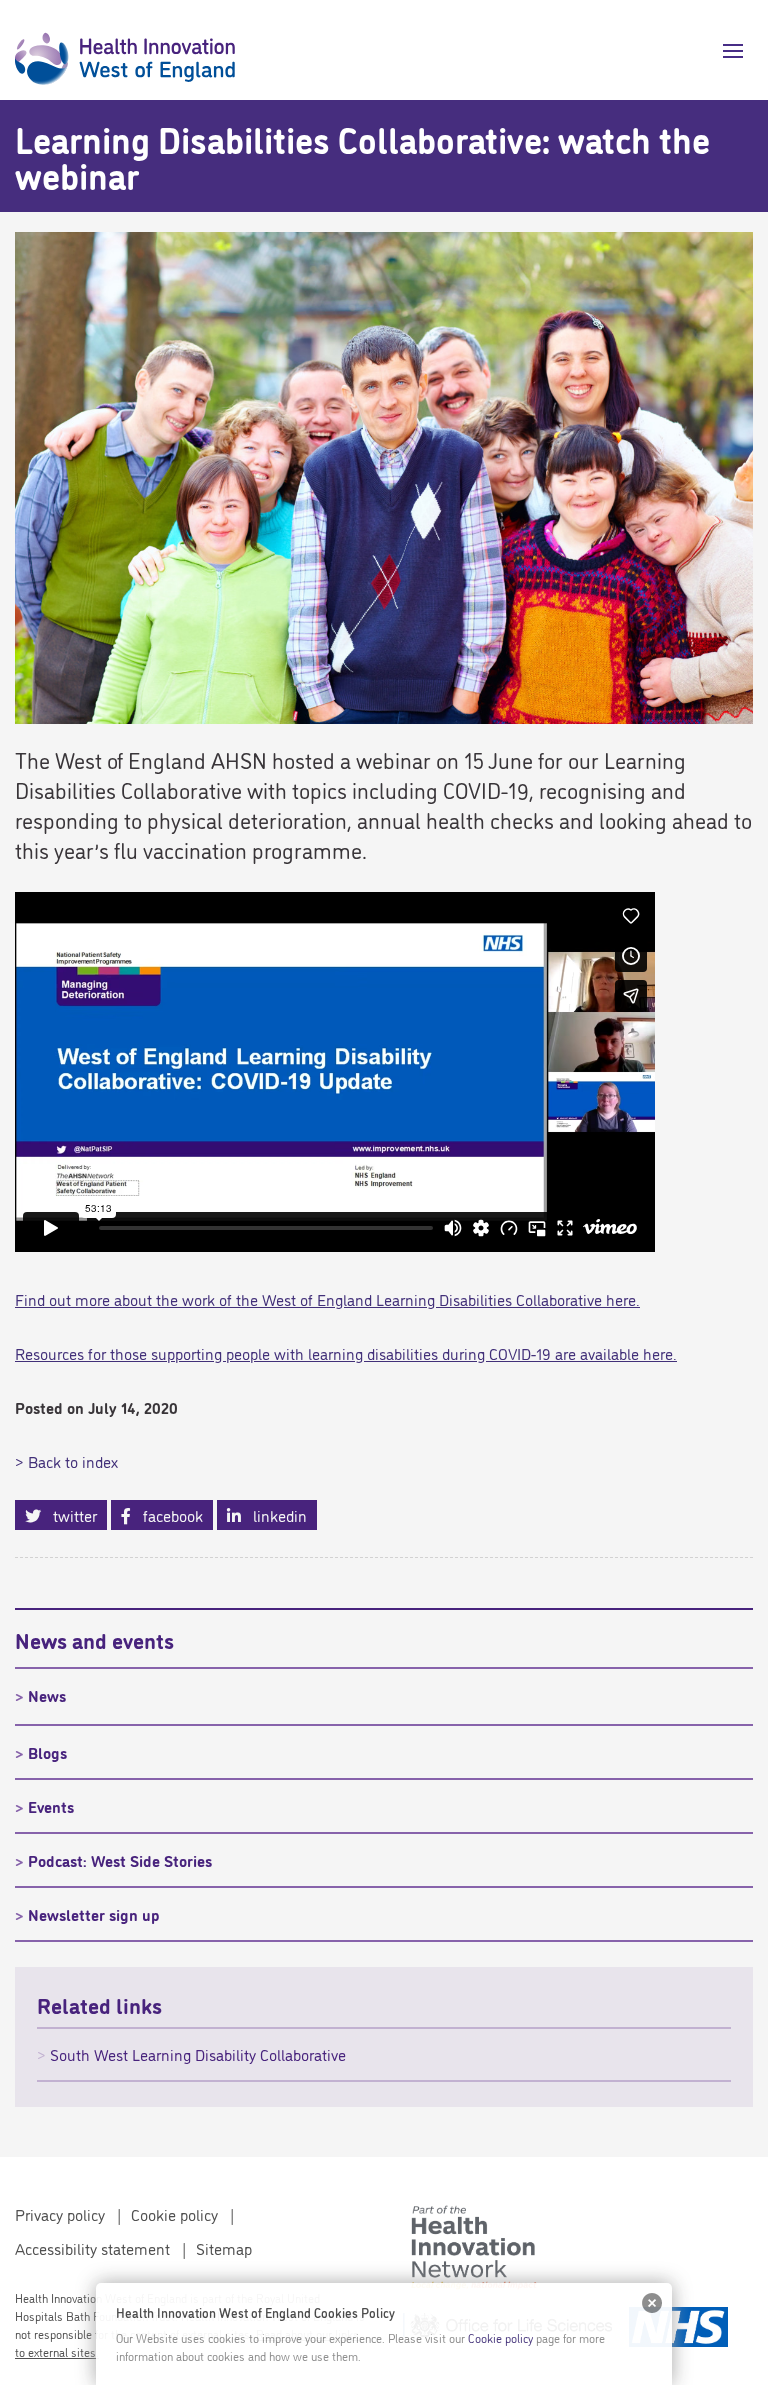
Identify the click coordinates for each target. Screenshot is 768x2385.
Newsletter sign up (94, 1914)
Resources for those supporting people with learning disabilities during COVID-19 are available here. (346, 1353)
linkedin (274, 1515)
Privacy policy (60, 2214)
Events (51, 1806)
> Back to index (66, 1461)
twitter (69, 1515)
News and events (94, 1639)
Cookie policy (174, 2214)
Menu (725, 51)
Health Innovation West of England (125, 50)
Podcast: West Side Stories (120, 1860)
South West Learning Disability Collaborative (198, 2054)
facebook (167, 1515)
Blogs (47, 1752)
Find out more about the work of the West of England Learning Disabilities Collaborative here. (327, 1299)
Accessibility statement (92, 2248)
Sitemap (224, 2248)
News (47, 1695)
